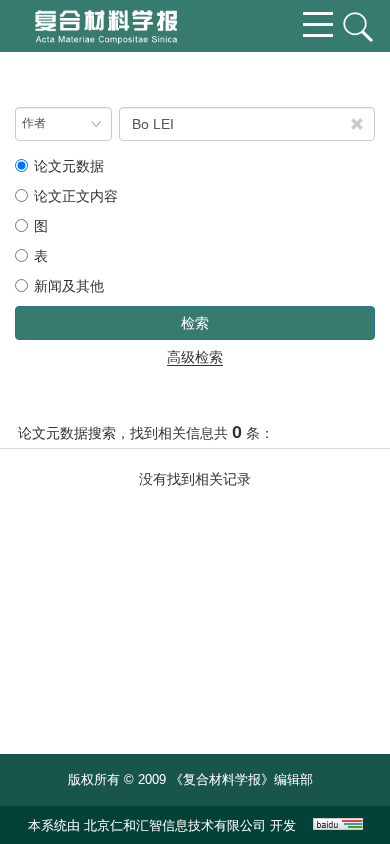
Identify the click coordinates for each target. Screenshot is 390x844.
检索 (195, 323)
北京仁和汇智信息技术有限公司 (175, 825)
